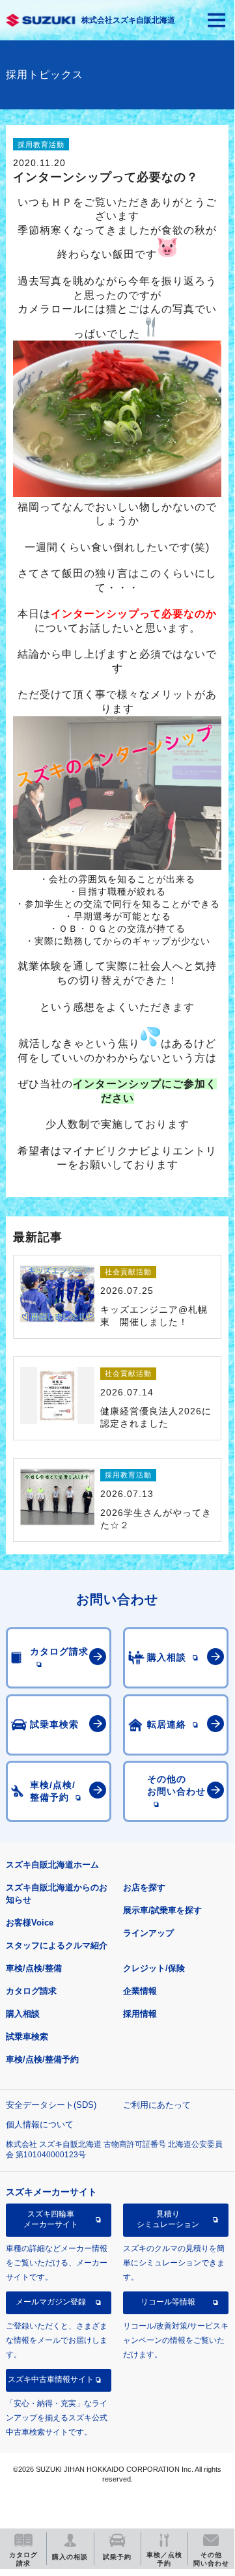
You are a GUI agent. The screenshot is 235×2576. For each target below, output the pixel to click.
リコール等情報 (168, 2302)
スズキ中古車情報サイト (51, 2379)
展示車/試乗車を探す (162, 1910)
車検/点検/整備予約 (42, 2059)
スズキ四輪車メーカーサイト (51, 2219)
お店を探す (144, 1887)
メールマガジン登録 (51, 2302)
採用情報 (140, 2014)
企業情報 (140, 1991)
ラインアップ (148, 1933)
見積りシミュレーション (168, 2219)
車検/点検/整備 (34, 1968)
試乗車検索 (27, 2037)
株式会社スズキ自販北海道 (128, 20)
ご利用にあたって (157, 2105)
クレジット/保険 (154, 1968)
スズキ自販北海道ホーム (52, 1865)
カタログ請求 (31, 1991)
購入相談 (23, 2014)
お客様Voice (30, 1923)
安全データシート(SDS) (51, 2105)
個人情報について (40, 2124)
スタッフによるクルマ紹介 (57, 1945)
